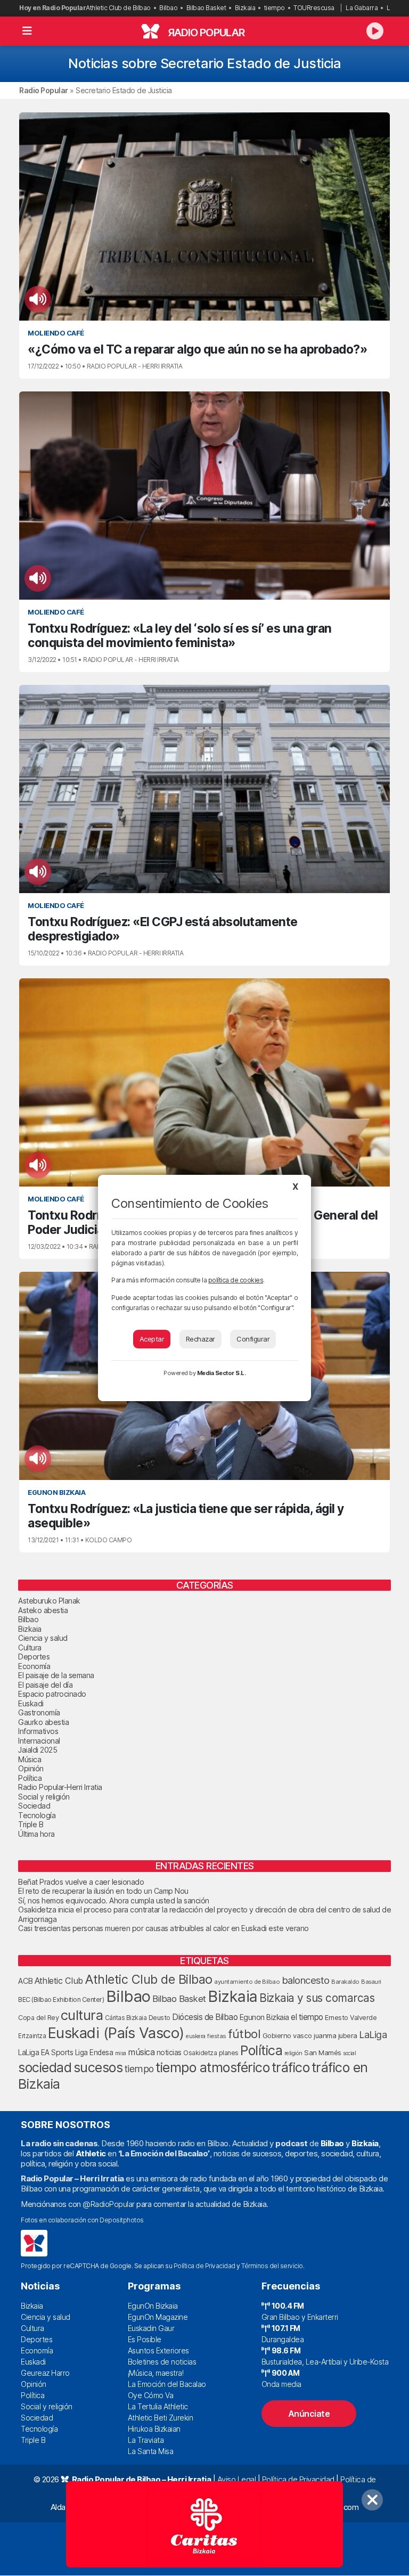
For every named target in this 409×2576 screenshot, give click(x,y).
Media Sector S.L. (222, 1373)
